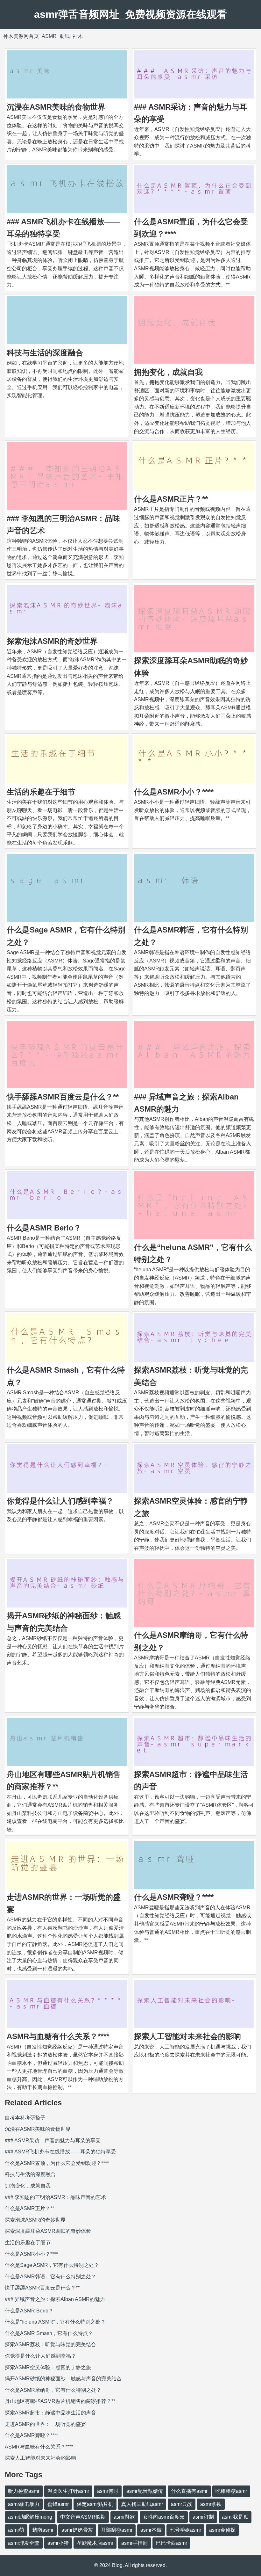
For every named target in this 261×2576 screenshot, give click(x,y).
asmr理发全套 (24, 2543)
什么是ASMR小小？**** (174, 792)
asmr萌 (16, 2530)
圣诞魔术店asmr (95, 2543)
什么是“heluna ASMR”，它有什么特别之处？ (55, 2322)
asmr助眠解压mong (30, 2517)
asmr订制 (203, 2517)
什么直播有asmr (189, 2491)
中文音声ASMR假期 (83, 2517)
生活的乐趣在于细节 (41, 792)
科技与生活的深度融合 (45, 353)
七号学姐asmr (185, 2530)
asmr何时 (108, 2491)
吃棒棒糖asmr (231, 2491)
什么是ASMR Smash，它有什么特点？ (49, 2333)
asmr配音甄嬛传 (145, 2491)
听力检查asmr (24, 2491)
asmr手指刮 (134, 2543)
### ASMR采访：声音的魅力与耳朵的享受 (53, 2141)
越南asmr (43, 2530)
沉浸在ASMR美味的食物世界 (56, 107)
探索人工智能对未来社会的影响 (187, 2036)
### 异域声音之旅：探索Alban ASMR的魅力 (55, 2299)
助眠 (65, 36)
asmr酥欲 (124, 2517)
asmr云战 (182, 2504)
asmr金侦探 (222, 2530)
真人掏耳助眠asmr (142, 2504)
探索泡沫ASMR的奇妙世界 (52, 641)
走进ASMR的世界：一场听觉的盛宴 (45, 2424)
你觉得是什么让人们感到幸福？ (60, 1501)
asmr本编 (151, 2530)
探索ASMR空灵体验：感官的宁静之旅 (48, 2367)
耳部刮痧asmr (117, 2530)
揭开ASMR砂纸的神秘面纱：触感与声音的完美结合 (63, 2379)
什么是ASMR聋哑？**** (174, 1897)
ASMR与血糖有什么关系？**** (58, 2036)
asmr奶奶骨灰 (77, 2530)
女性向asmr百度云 (164, 2517)
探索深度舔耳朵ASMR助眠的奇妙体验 (48, 2231)
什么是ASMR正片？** (171, 499)
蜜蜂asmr (58, 2504)
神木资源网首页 (21, 36)
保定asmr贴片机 (95, 2504)
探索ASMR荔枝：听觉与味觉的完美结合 (50, 2344)
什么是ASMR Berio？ (44, 1228)
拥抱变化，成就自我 (168, 372)
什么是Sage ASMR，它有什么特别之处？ (52, 2265)
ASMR (49, 36)
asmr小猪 (58, 2543)
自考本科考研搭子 (25, 2118)
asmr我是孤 (235, 2517)
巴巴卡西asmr (171, 2543)
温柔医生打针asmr (68, 2491)
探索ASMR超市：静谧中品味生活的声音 (50, 2413)
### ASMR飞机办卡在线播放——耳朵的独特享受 (60, 2152)
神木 (78, 36)
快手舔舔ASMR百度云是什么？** (63, 1097)
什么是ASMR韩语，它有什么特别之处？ (50, 2277)
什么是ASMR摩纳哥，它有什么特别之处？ (53, 2390)
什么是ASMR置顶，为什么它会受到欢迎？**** (57, 2163)
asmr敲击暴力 (24, 2504)
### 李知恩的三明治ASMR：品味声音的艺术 (55, 2197)
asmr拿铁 (211, 2504)
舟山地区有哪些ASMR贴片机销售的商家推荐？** (60, 2401)
